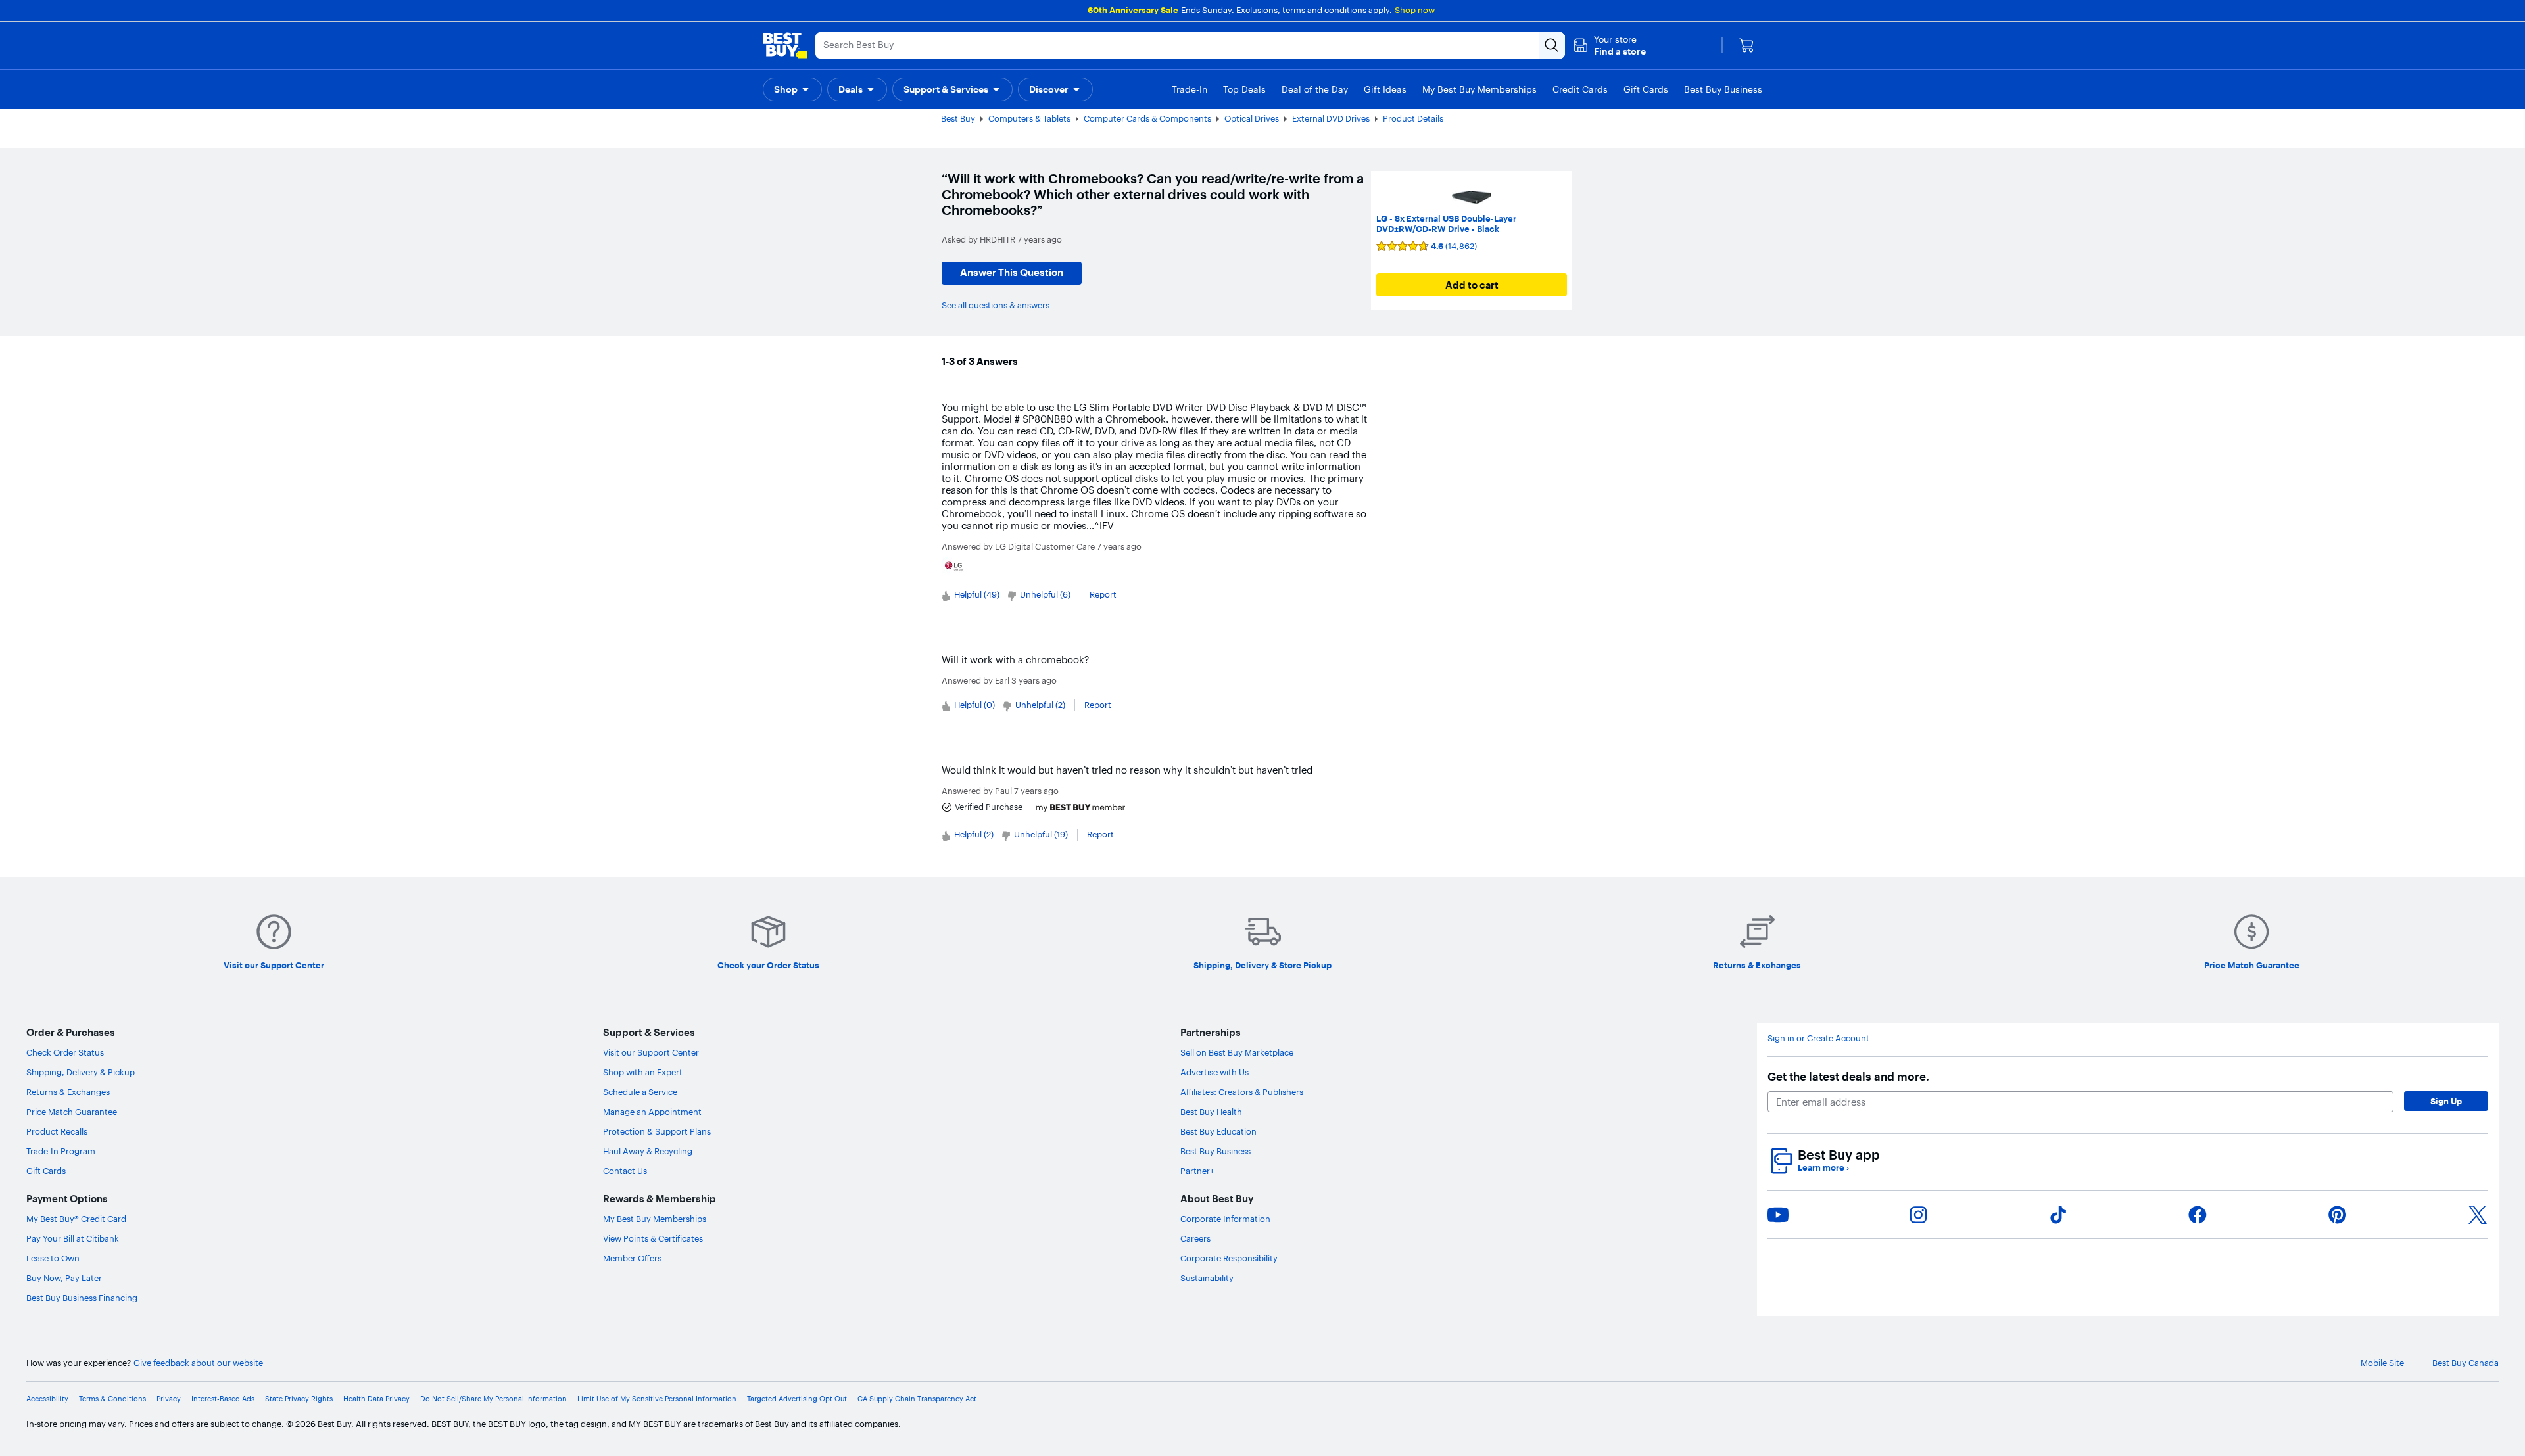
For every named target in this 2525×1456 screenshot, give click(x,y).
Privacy (169, 1399)
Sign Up (2446, 1101)
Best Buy (958, 118)
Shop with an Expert (643, 1072)
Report (1103, 594)
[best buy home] (785, 45)
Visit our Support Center (651, 1052)
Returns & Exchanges (68, 1092)
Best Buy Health (1211, 1112)
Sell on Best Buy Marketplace (1237, 1052)
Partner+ (1197, 1171)
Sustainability (1207, 1278)
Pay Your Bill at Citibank (73, 1238)
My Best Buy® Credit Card (76, 1219)
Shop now (1415, 10)
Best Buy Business (1215, 1151)
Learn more (1823, 1168)
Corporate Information (1225, 1219)
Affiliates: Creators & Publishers (1242, 1092)
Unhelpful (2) (1040, 705)
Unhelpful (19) (1041, 834)
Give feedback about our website (198, 1363)
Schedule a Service (640, 1092)
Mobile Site (2382, 1363)
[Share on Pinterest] (2338, 1215)
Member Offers (632, 1258)
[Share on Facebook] (2198, 1215)
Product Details (1413, 118)
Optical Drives (1252, 118)
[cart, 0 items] (1746, 45)
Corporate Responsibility (1229, 1258)
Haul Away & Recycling (648, 1151)
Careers (1195, 1238)
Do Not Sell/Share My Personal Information (493, 1399)
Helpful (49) (977, 594)
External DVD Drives (1331, 118)
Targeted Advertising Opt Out (797, 1399)
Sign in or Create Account (1818, 1038)
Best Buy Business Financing (82, 1298)
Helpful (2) (974, 834)
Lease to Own (53, 1258)
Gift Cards (46, 1171)
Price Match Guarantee (72, 1112)
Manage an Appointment (652, 1112)
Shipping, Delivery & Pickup (81, 1072)
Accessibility (47, 1399)
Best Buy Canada (2465, 1363)
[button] (1609, 45)
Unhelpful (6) (1045, 594)
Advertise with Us (1214, 1072)
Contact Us (625, 1171)
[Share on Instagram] (1918, 1215)
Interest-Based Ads (223, 1399)
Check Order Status (65, 1052)
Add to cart (1472, 285)
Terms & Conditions (112, 1399)
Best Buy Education (1218, 1131)
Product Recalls (57, 1131)
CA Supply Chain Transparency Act (917, 1399)
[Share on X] (2478, 1215)
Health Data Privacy (376, 1399)
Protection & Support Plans (657, 1131)
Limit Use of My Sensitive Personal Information (657, 1399)
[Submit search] (1552, 45)
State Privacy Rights (299, 1399)
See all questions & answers (996, 305)
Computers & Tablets (1029, 118)
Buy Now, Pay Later (64, 1278)
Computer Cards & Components (1147, 118)
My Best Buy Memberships (655, 1219)
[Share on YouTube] (1778, 1215)
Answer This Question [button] (1012, 272)
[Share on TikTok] (2058, 1215)
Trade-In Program (61, 1151)
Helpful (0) (974, 705)
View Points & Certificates (653, 1238)
